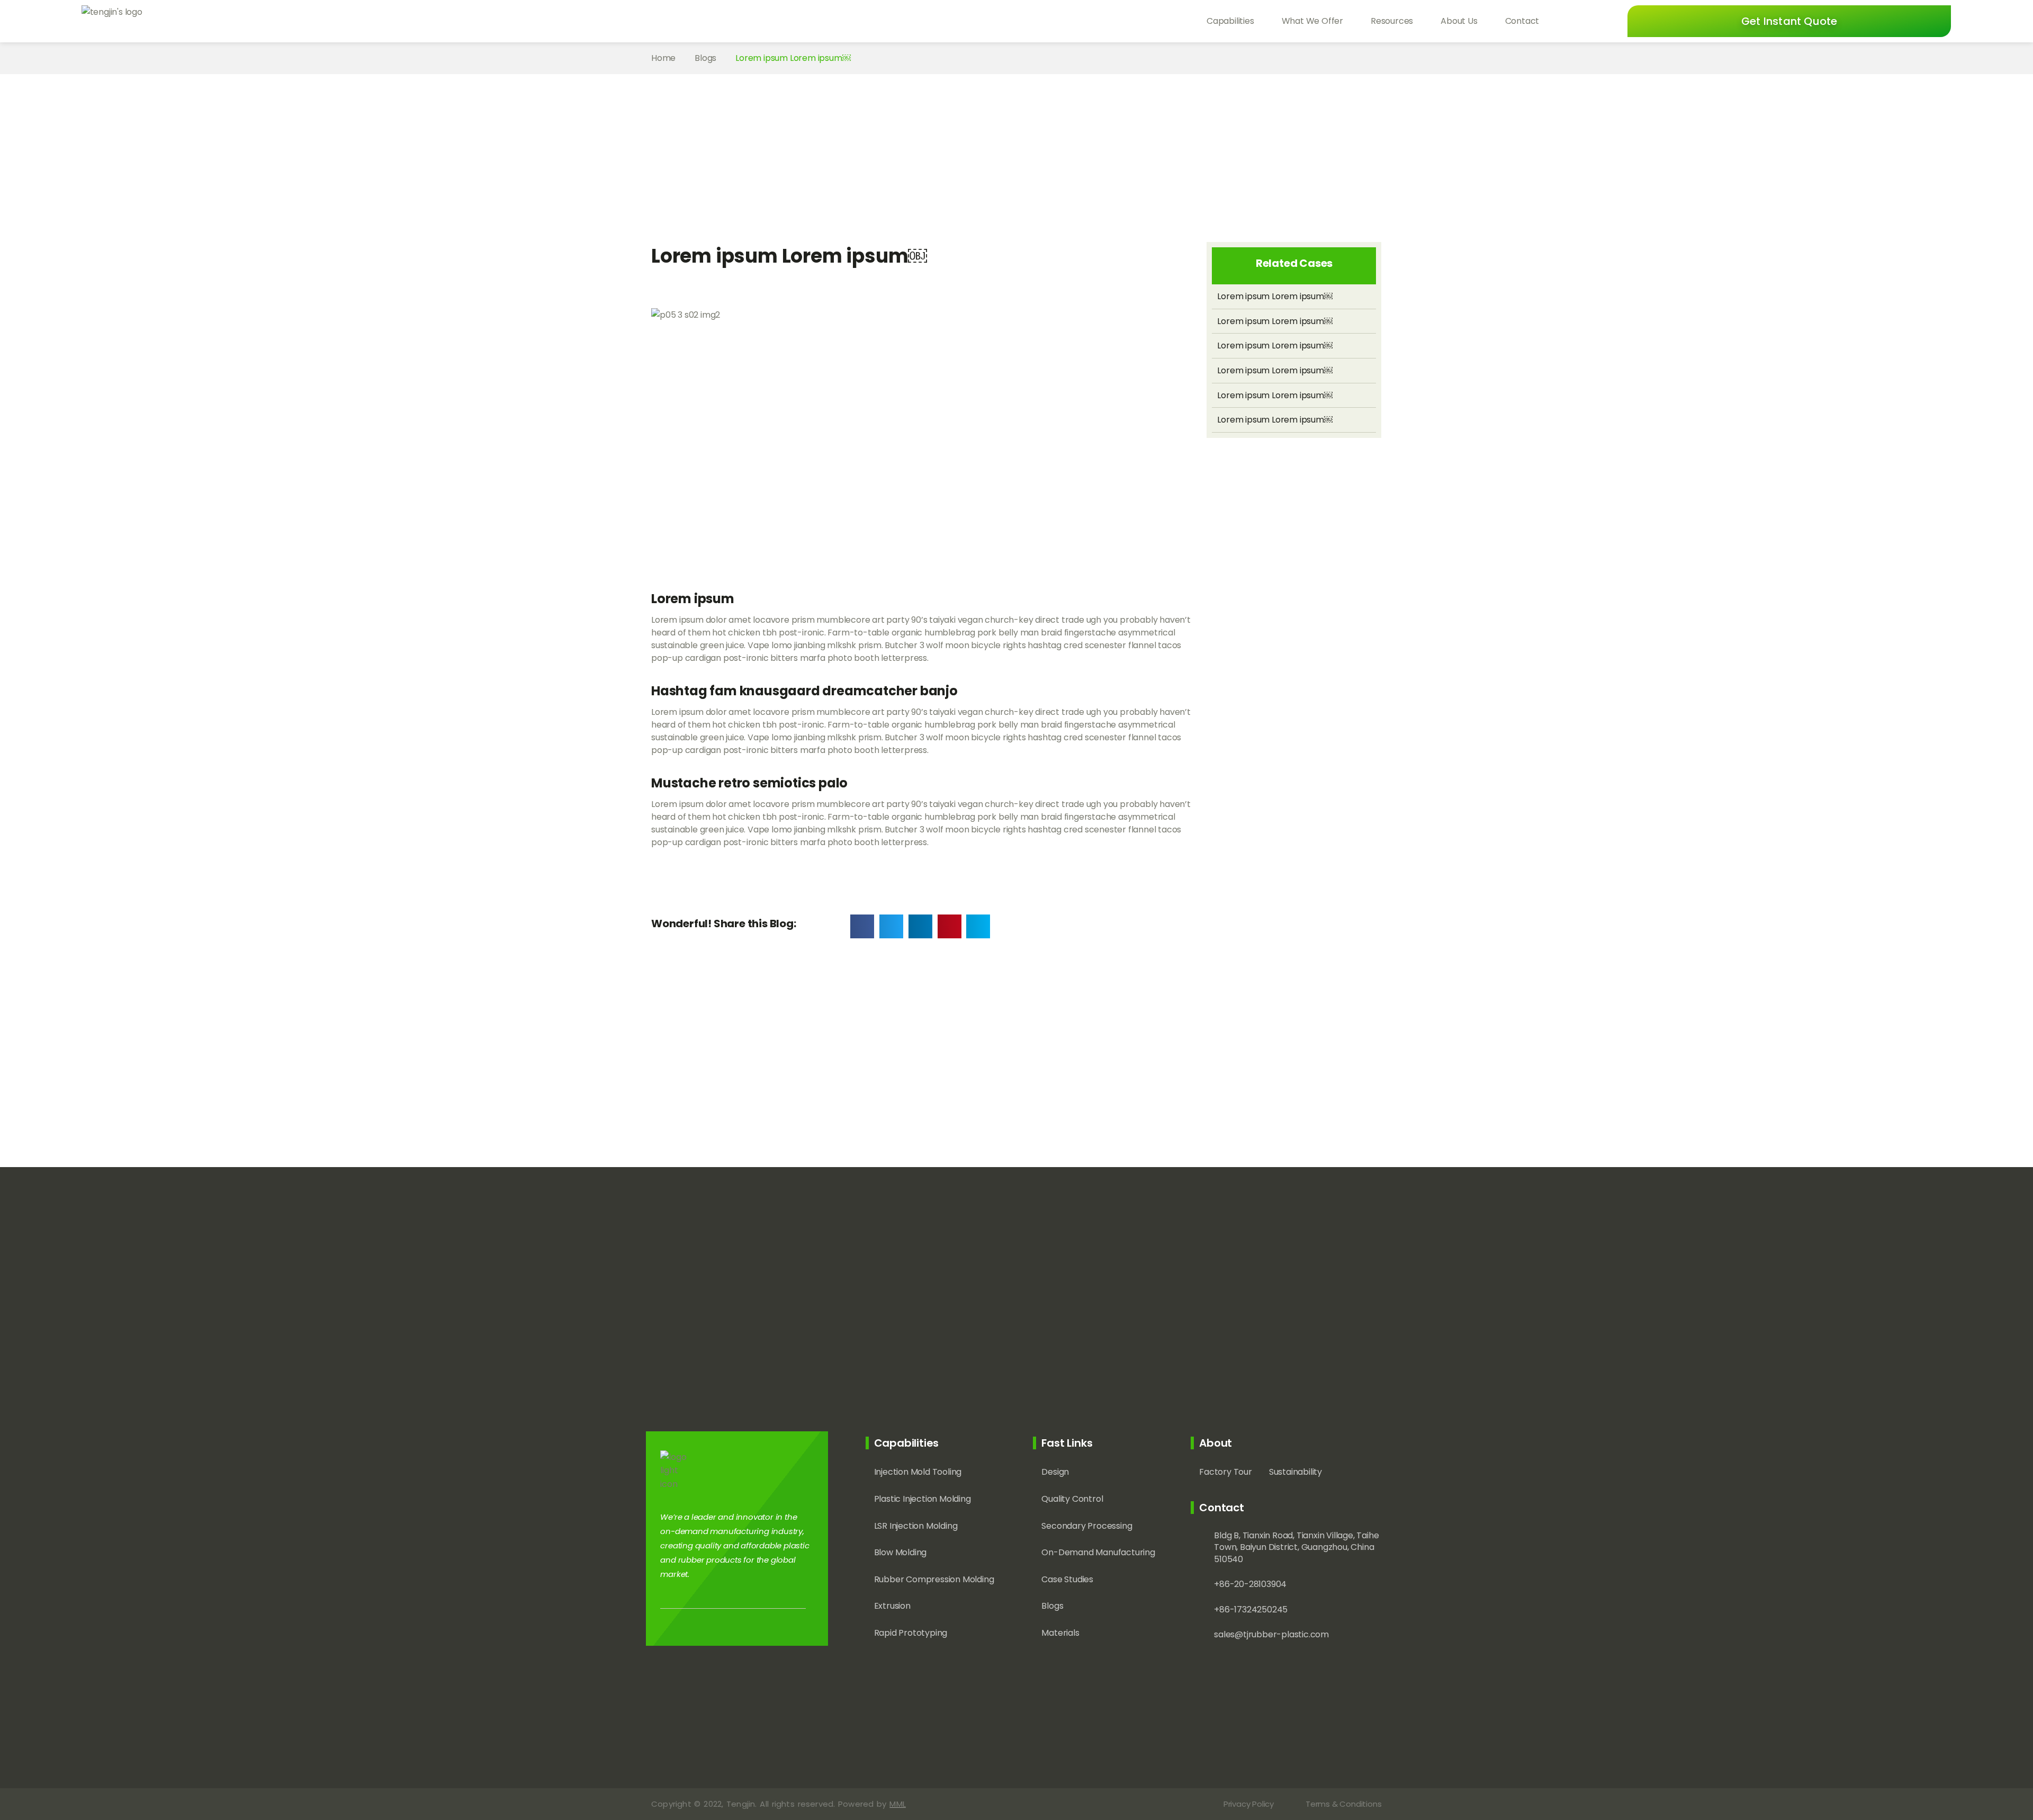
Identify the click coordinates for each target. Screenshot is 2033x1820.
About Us (1459, 21)
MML (898, 1804)
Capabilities (1230, 21)
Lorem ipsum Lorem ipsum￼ (1275, 296)
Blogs (705, 58)
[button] (1789, 21)
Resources (1392, 21)
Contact (1522, 21)
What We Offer (1312, 21)
